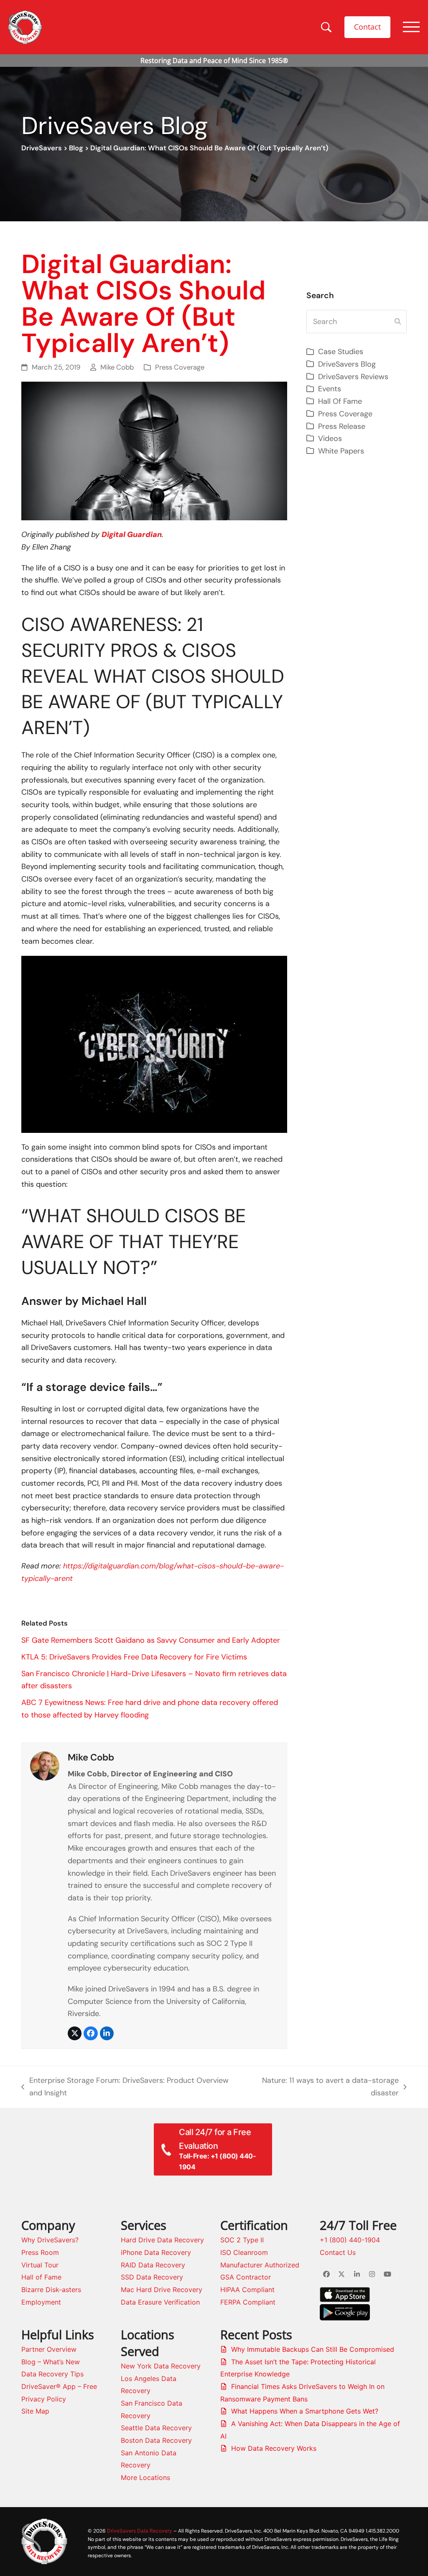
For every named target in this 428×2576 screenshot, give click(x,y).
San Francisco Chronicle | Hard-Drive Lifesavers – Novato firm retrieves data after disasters (154, 1680)
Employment (41, 2302)
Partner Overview (49, 2349)
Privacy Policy (44, 2399)
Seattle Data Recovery (156, 2428)
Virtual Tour (40, 2265)
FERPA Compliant (248, 2302)
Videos (330, 438)
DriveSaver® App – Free (59, 2386)
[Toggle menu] (411, 27)
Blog (76, 148)
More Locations (145, 2477)
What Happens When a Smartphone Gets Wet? (305, 2411)
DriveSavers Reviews (353, 377)
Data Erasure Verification (160, 2302)
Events (330, 389)
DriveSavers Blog (347, 364)
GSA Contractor (246, 2277)
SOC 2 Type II (242, 2240)
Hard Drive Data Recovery (162, 2240)
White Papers (341, 451)
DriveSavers (42, 148)
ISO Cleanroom (244, 2252)
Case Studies (341, 352)
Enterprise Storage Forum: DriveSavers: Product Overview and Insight (125, 2087)
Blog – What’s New (51, 2362)
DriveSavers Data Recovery (140, 2531)
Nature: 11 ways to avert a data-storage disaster (325, 2087)
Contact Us (338, 2252)
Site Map (35, 2411)
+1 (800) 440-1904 (350, 2240)
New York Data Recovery (161, 2366)
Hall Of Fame (340, 401)
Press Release (342, 426)
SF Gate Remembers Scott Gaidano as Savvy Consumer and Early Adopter (151, 1640)
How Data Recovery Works (274, 2448)
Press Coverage (180, 367)
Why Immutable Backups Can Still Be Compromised (313, 2349)
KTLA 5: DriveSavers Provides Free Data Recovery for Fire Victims (134, 1657)
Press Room (40, 2252)
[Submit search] (398, 322)
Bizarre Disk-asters (51, 2290)
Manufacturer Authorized (260, 2265)
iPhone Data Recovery (156, 2252)
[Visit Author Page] (45, 1765)
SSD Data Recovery (152, 2277)
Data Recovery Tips (52, 2374)
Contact (367, 27)
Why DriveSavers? (50, 2240)
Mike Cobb (117, 367)
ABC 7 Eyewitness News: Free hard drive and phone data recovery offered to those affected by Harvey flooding (150, 1709)
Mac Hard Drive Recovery (162, 2290)
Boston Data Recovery (156, 2440)
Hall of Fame (41, 2277)
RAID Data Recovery (153, 2265)
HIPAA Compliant (247, 2290)
